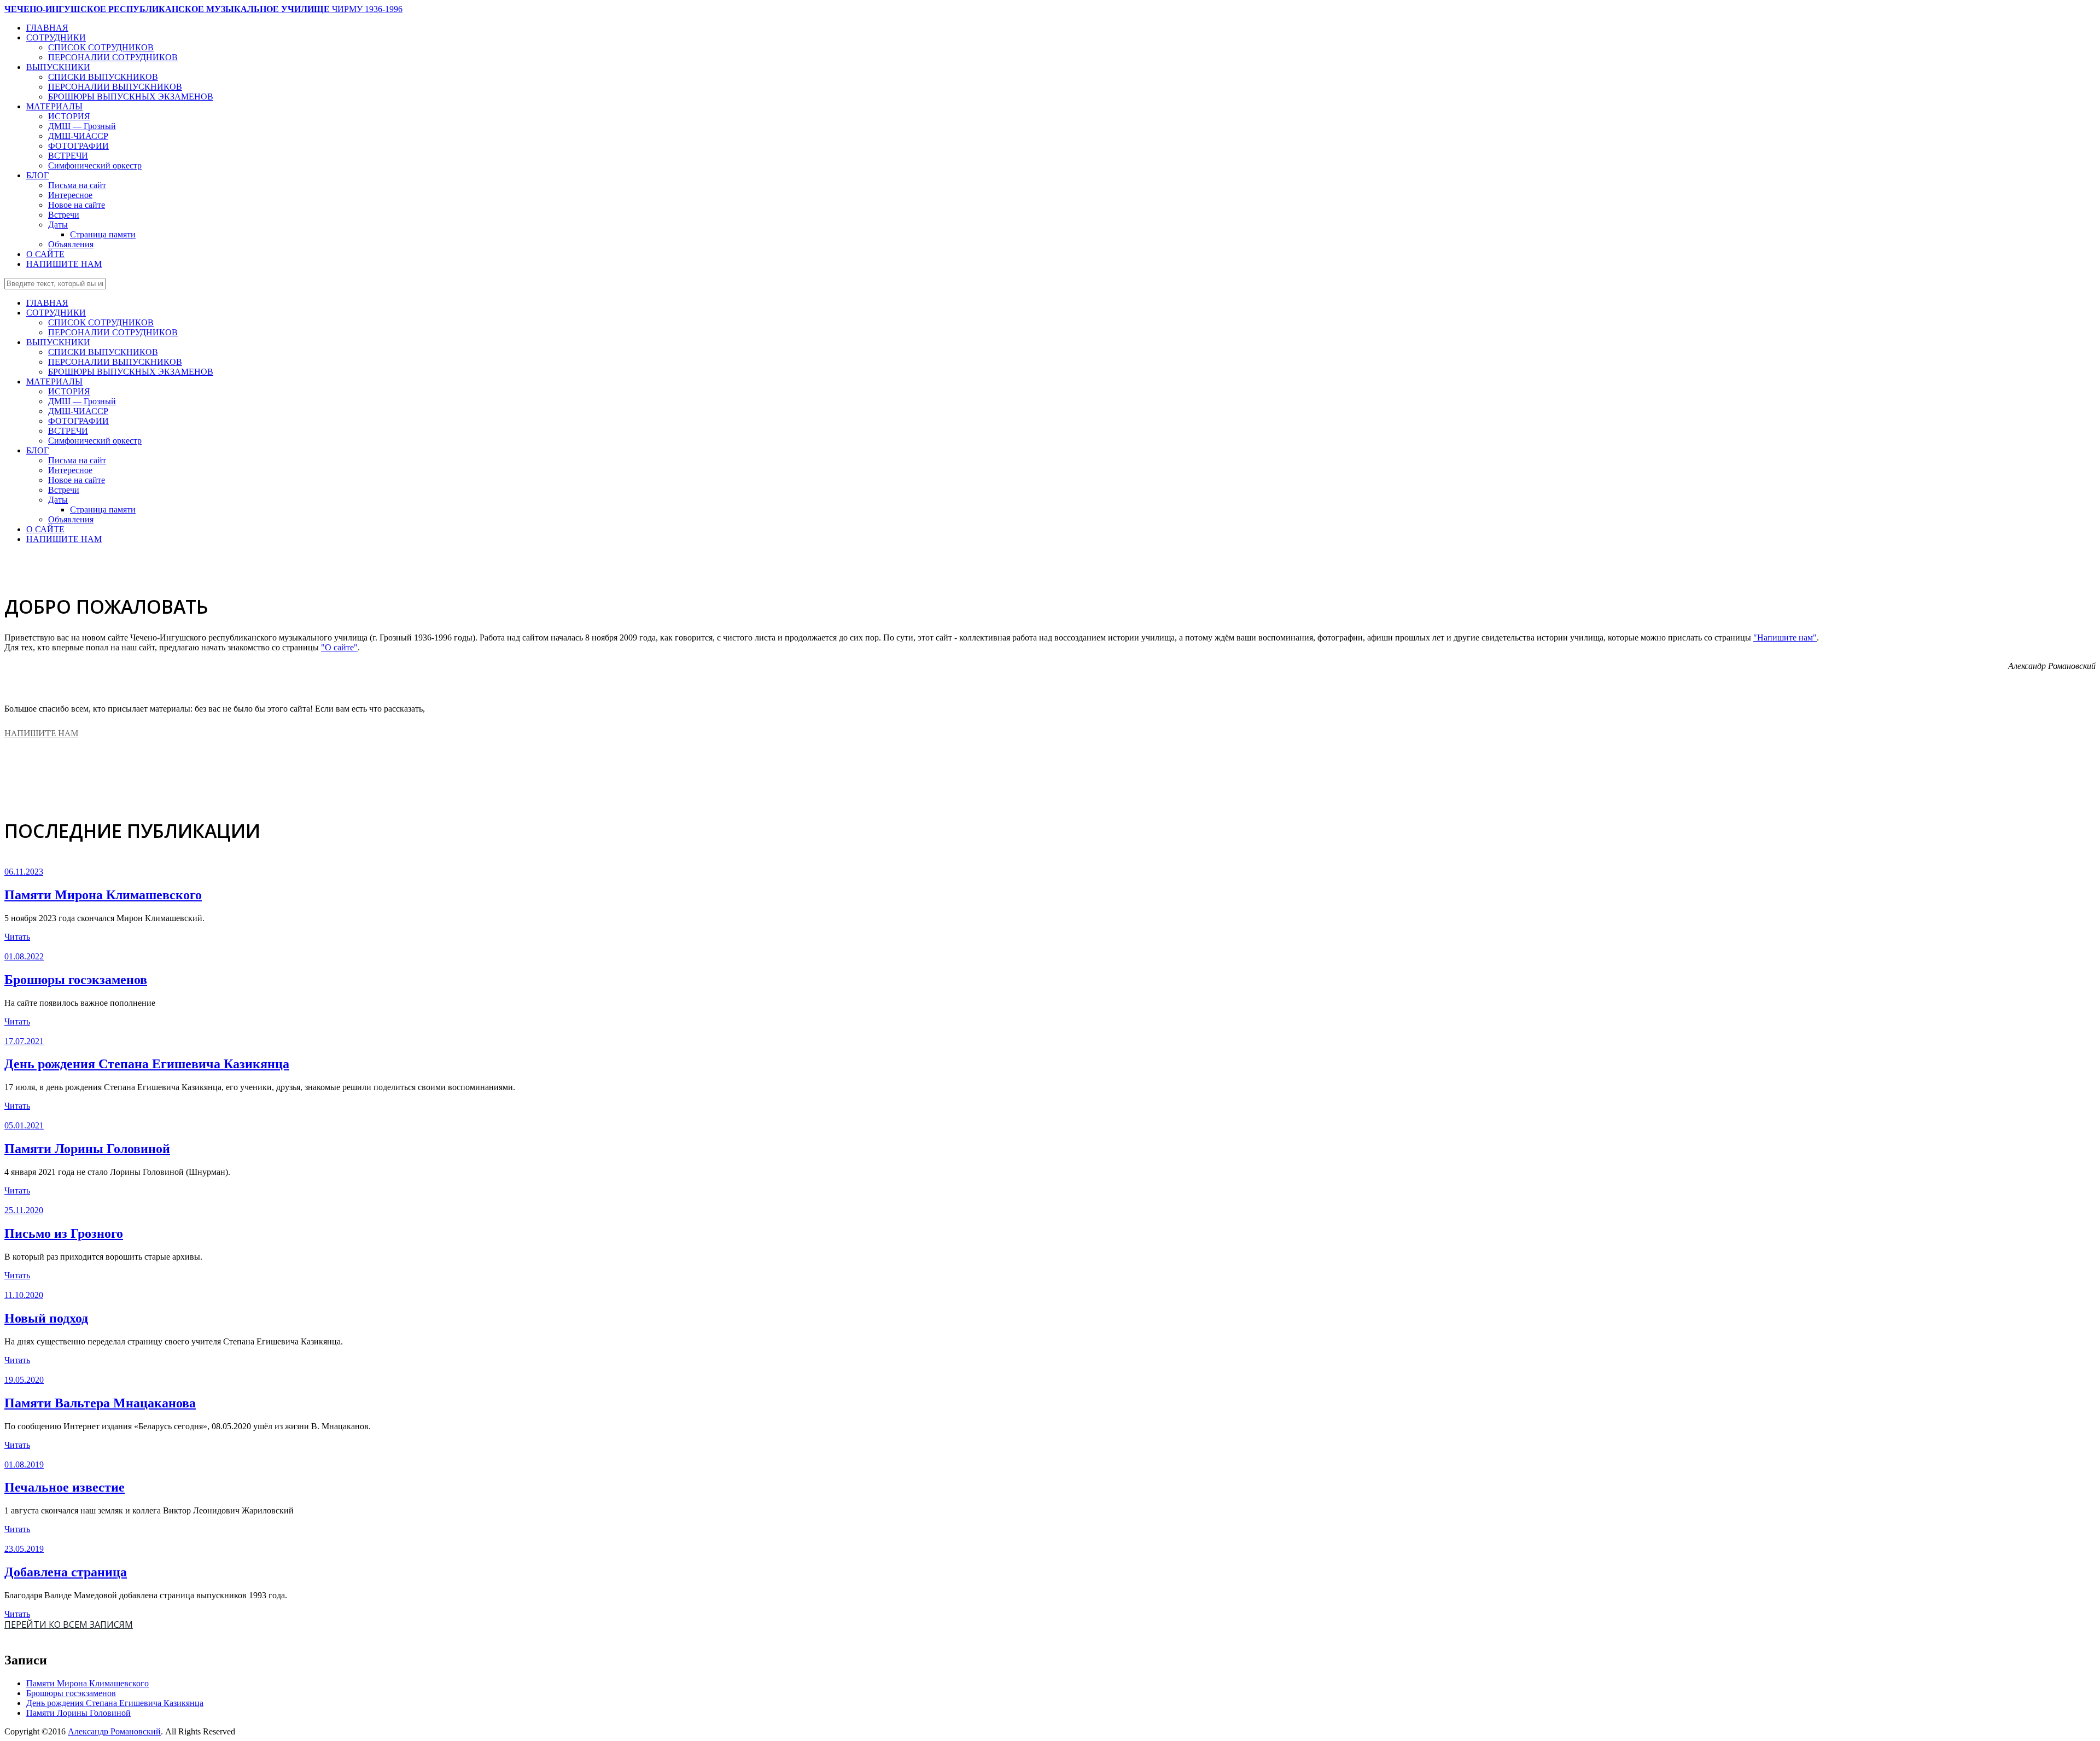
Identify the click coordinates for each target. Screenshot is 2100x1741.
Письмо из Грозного (64, 1233)
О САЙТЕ (45, 254)
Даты (58, 225)
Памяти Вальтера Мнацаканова (100, 1403)
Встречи (64, 215)
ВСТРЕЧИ (68, 156)
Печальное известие (65, 1487)
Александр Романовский (114, 1731)
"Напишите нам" (1785, 637)
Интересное (70, 195)
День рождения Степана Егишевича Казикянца (147, 1064)
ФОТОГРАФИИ (78, 146)
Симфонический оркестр (95, 165)
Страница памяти (103, 234)
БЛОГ (37, 175)
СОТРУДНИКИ (56, 37)
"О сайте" (339, 647)
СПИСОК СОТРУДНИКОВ (101, 47)
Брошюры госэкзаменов (76, 980)
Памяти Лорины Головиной (87, 1149)
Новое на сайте (77, 205)
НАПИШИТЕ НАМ (64, 264)
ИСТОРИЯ (69, 116)
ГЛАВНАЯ (47, 28)
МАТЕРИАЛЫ (54, 106)
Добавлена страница (66, 1572)
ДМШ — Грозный (82, 126)
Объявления (71, 244)
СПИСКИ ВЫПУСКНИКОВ (103, 77)
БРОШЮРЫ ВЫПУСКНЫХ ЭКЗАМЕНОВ (131, 97)
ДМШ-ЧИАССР (78, 136)
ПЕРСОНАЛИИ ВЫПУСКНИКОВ (115, 87)
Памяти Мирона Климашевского (103, 895)
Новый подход (46, 1318)
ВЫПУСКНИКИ (58, 67)
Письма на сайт (77, 185)
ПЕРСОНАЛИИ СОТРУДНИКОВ (113, 57)
